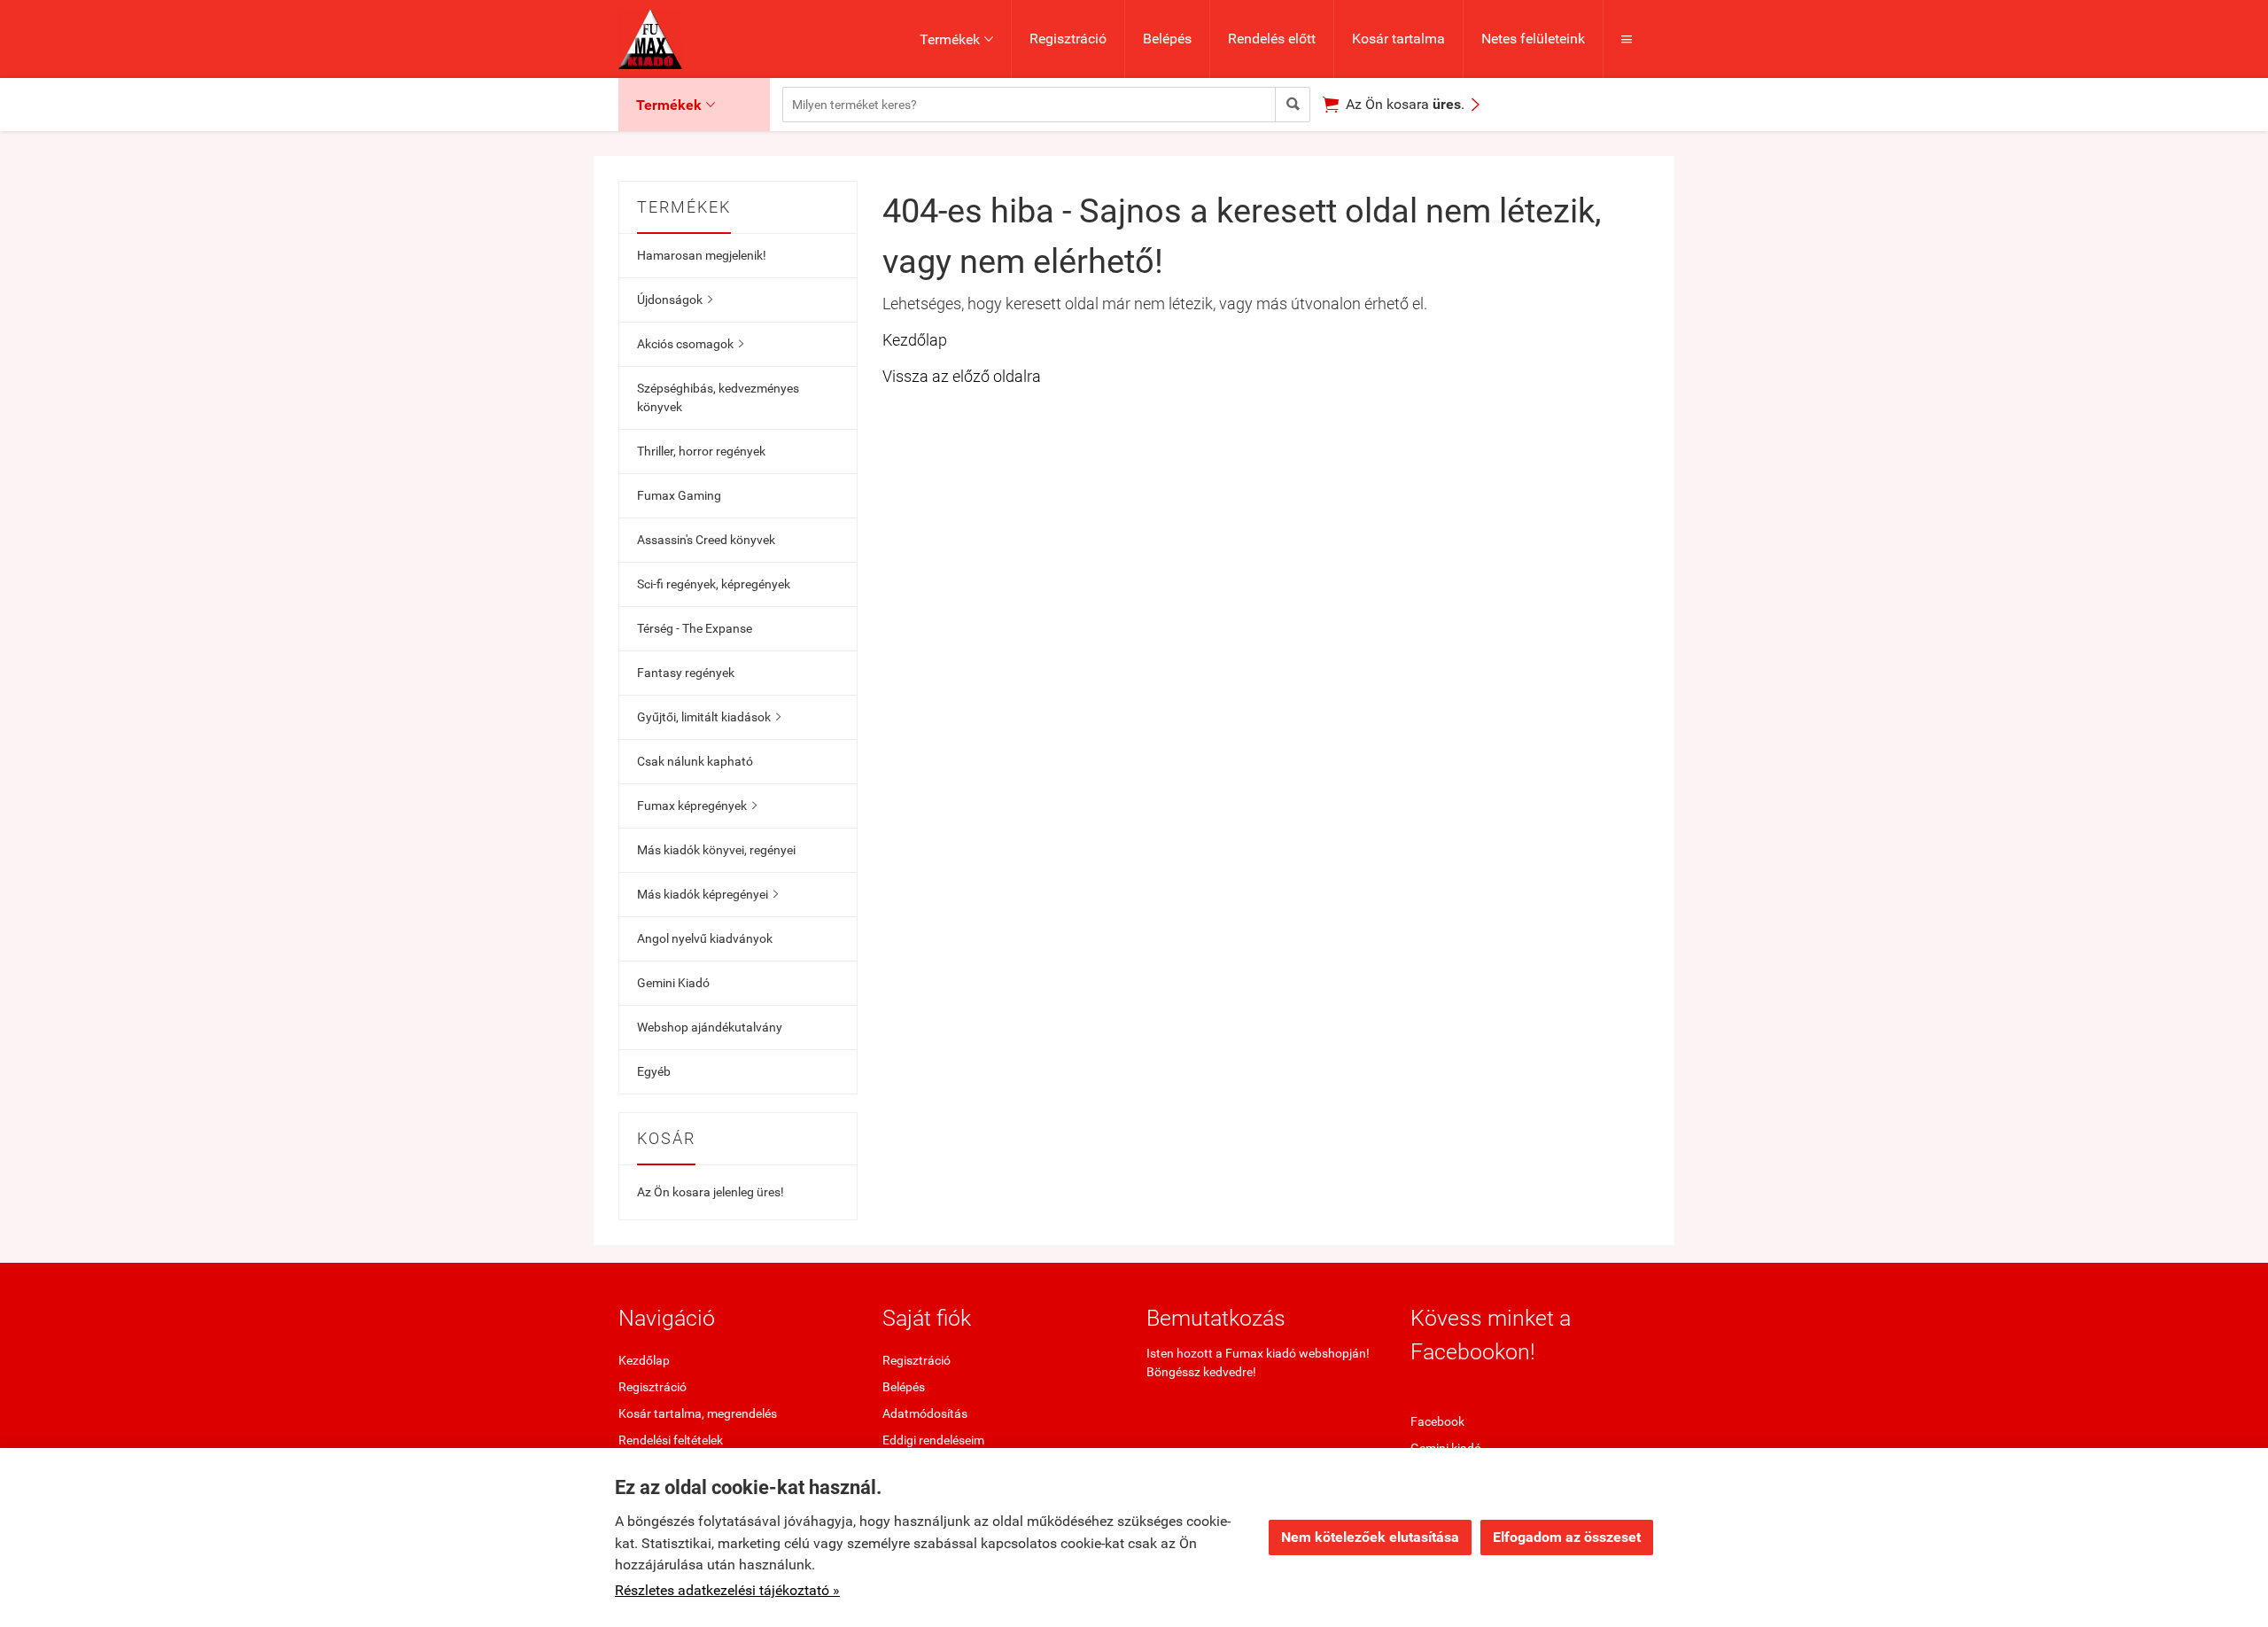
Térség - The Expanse (695, 628)
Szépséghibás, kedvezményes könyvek (718, 397)
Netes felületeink (1533, 39)
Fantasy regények (686, 673)
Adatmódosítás (925, 1413)
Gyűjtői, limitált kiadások (709, 717)
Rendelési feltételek (671, 1440)
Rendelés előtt (1272, 39)
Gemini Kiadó (673, 983)
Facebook (1437, 1421)
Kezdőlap (915, 340)
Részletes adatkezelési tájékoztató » (727, 1590)
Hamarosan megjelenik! (702, 255)
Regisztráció (1068, 39)
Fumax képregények (697, 806)
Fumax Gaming (679, 495)
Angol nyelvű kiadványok (705, 938)
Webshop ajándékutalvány (710, 1027)
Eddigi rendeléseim (933, 1440)
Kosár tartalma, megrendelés (698, 1413)
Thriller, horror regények (701, 451)
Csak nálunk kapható (695, 761)
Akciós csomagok (690, 344)
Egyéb (654, 1071)
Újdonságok (675, 300)
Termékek (956, 39)
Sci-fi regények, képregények (714, 584)
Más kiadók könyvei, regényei (716, 850)
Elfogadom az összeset (1567, 1537)
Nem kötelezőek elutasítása (1370, 1537)
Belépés (1167, 39)
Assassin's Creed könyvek (706, 540)
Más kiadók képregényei (707, 894)
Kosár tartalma (1398, 39)
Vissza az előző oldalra (962, 376)
